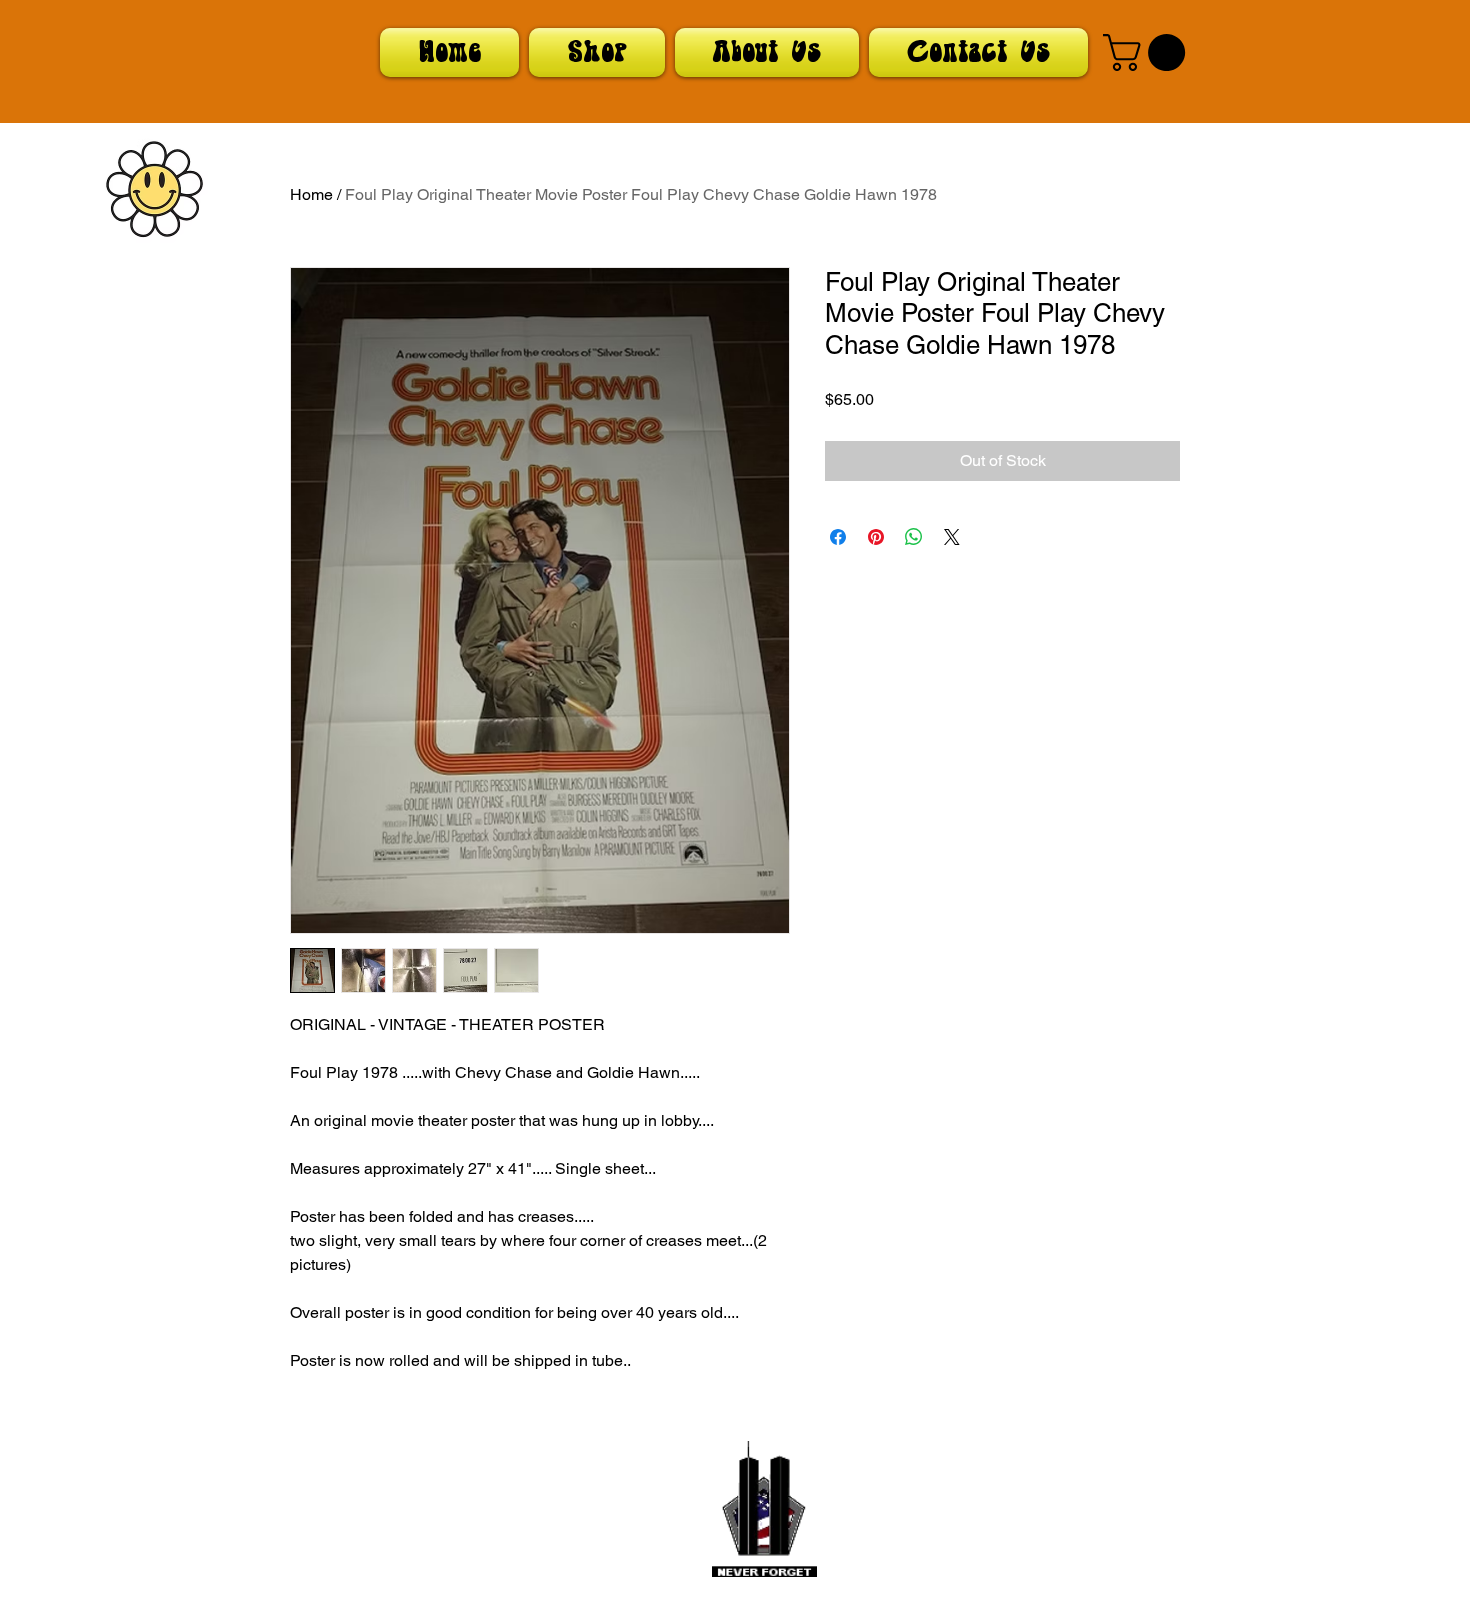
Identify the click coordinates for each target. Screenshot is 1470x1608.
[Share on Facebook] (838, 537)
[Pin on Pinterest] (876, 537)
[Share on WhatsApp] (914, 537)
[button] (1148, 52)
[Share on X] (952, 537)
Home (311, 194)
